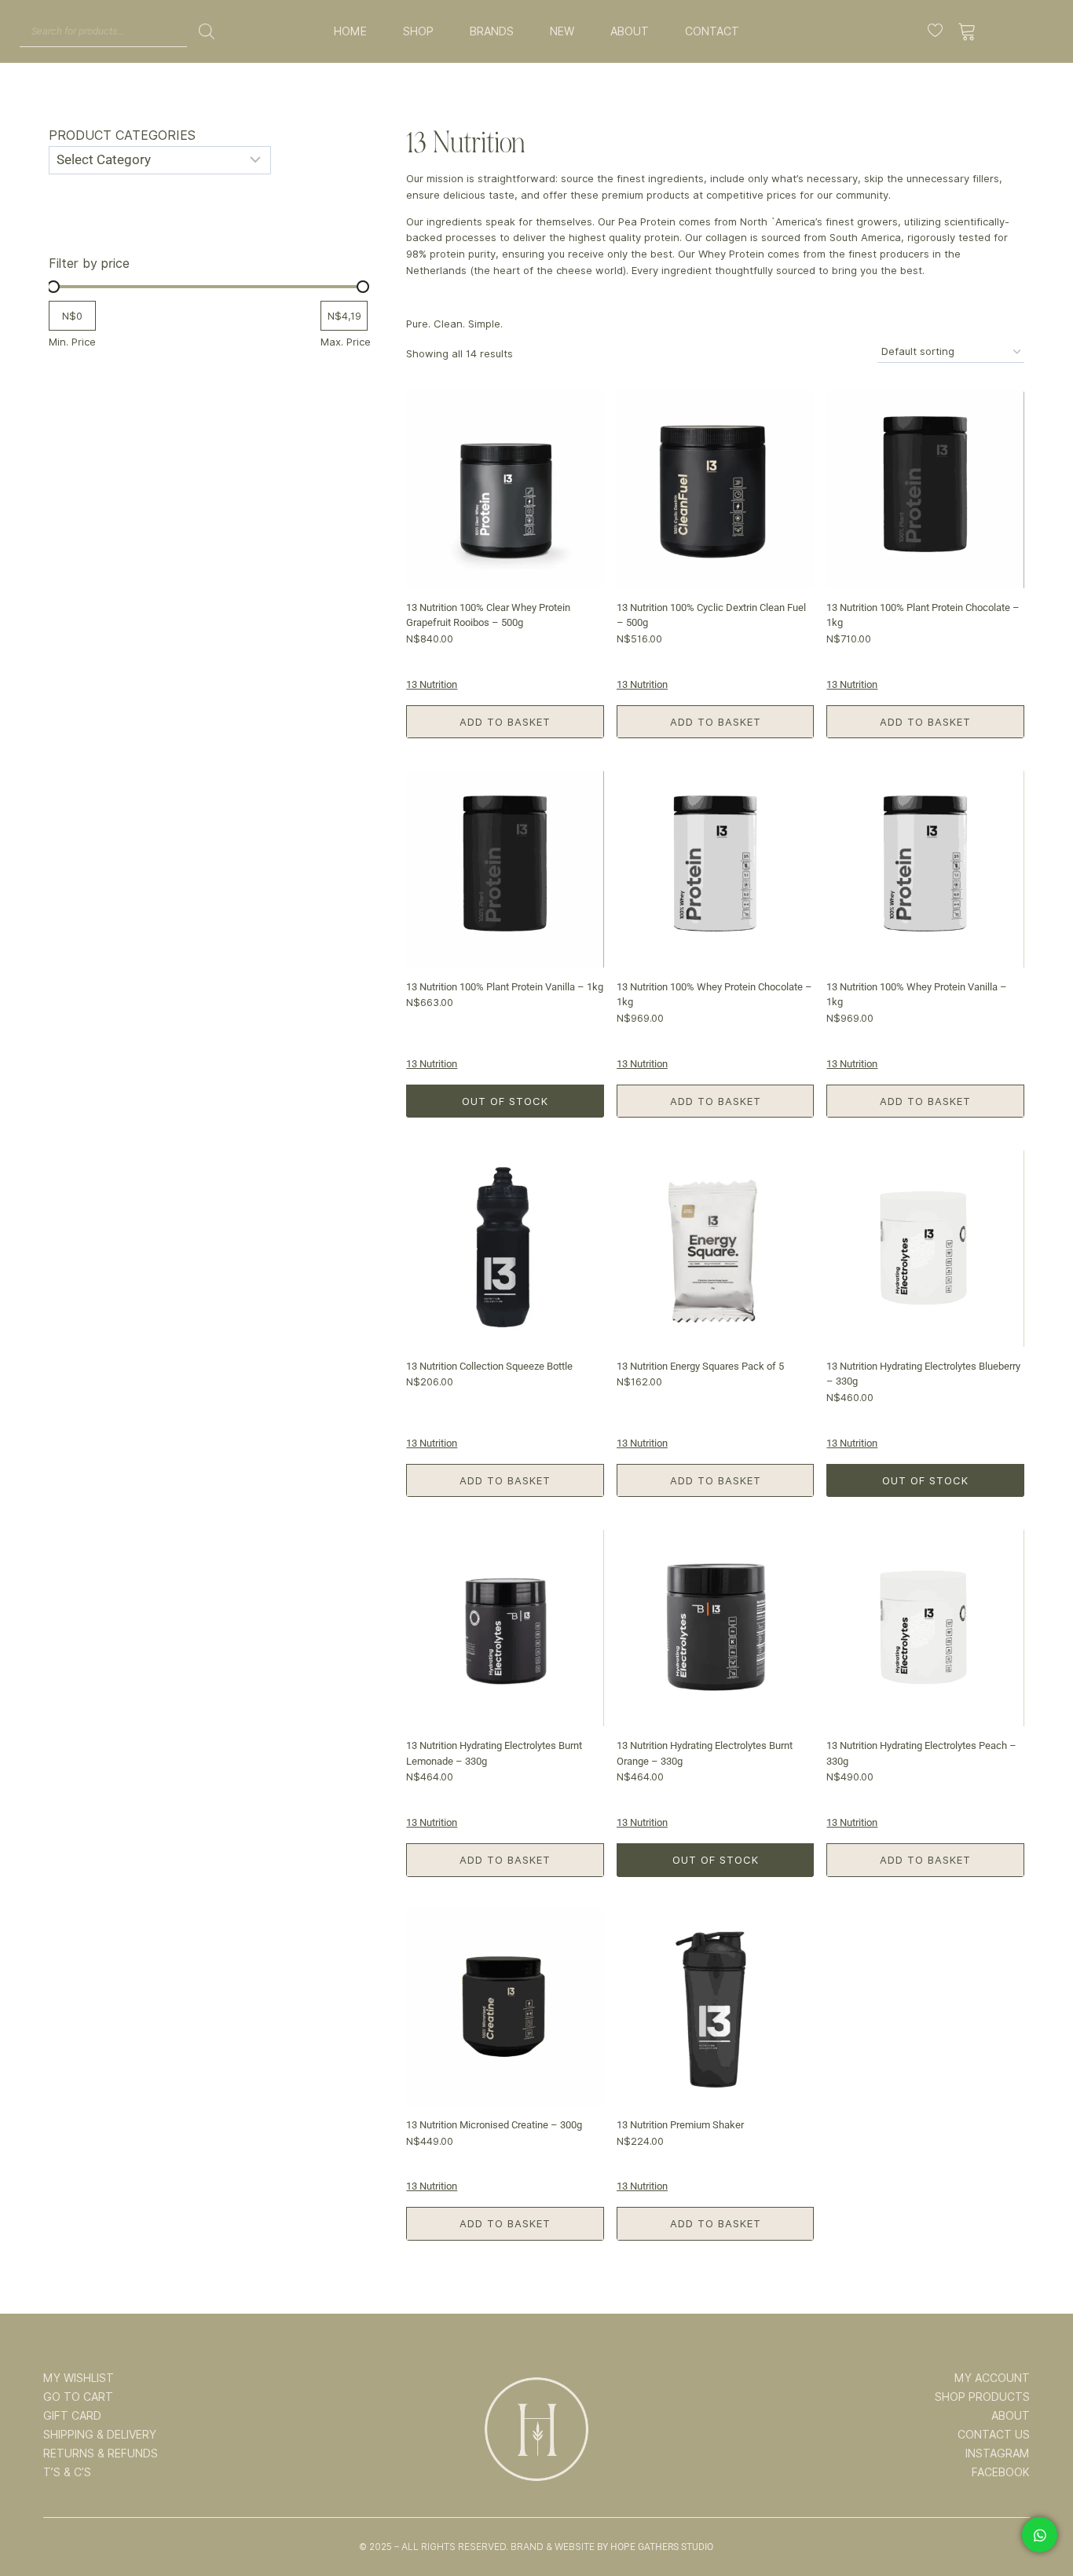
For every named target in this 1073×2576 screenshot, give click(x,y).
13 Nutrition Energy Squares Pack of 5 (700, 1366)
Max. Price (346, 342)
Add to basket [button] (505, 722)
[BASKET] (967, 31)
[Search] (207, 31)
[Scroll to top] (1039, 2515)
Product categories (122, 135)
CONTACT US (994, 2435)
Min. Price (72, 342)
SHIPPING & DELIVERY (100, 2435)
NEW (562, 31)
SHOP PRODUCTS (982, 2397)
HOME (350, 31)
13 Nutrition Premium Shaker (680, 2125)
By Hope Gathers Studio (655, 2547)
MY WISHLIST (79, 2378)
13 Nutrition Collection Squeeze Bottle (489, 1366)
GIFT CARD (72, 2416)
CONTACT (712, 31)
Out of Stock (505, 1101)
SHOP (418, 31)
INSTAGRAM (998, 2453)
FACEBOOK (1001, 2472)
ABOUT (630, 31)
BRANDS (492, 31)
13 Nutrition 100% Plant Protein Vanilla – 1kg (505, 987)
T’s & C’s (67, 2472)
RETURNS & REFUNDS (101, 2453)
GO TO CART (78, 2397)
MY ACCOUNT (992, 2378)
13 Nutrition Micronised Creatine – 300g (494, 2125)
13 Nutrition (432, 684)
